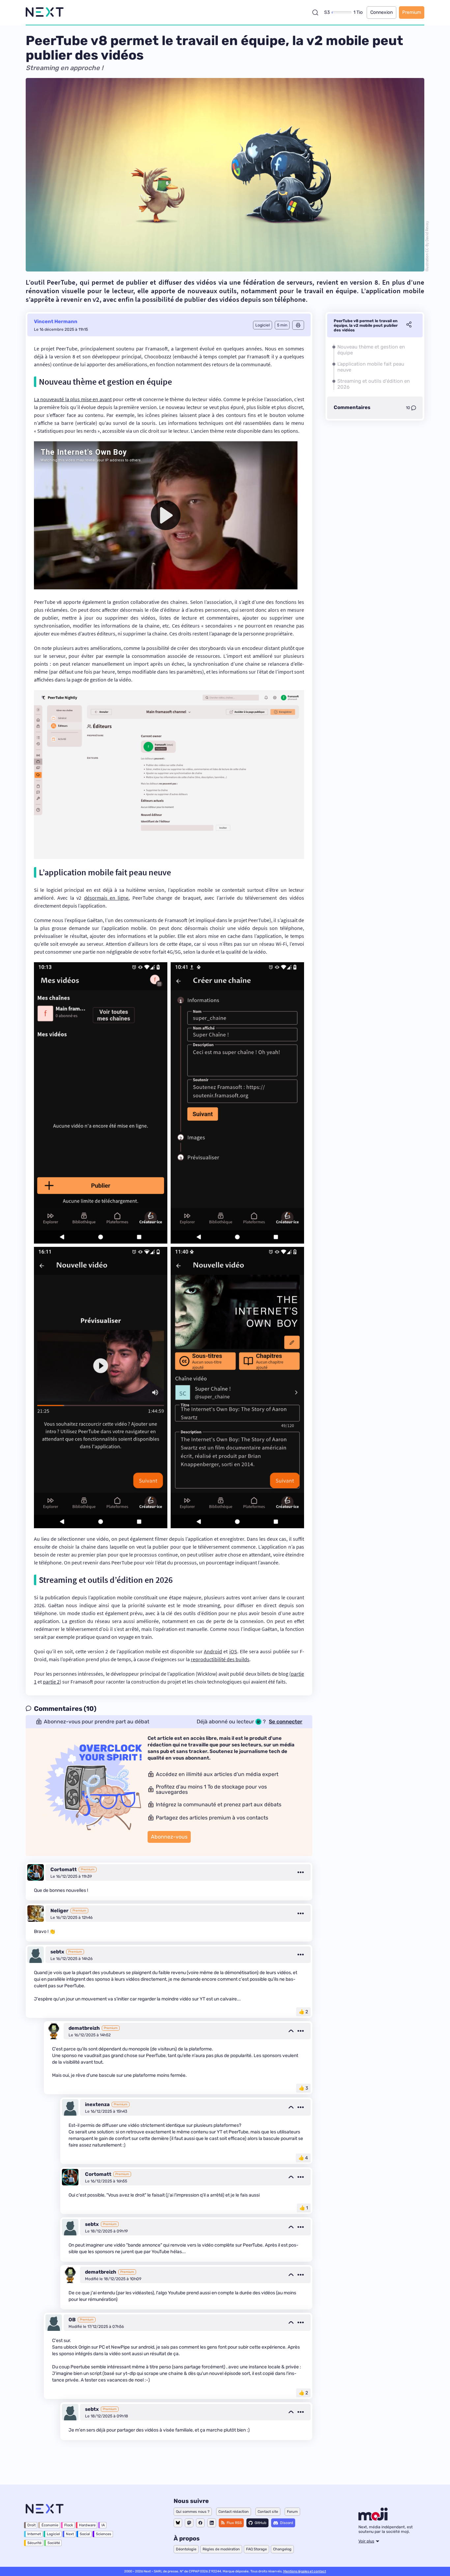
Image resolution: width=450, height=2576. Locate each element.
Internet (34, 2534)
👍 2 (303, 2012)
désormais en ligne (106, 898)
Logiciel (53, 2534)
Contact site (268, 2512)
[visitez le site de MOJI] (373, 2519)
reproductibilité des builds (220, 1659)
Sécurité (34, 2543)
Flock (69, 2525)
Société (54, 2543)
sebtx (57, 1952)
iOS (233, 1651)
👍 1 (304, 2208)
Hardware (87, 2525)
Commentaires (352, 408)
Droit (31, 2525)
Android (213, 1651)
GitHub (261, 2523)
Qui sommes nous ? (193, 2512)
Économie (50, 2525)
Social (85, 2534)
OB (72, 2320)
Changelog (282, 2549)
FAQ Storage (256, 2549)
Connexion (381, 12)
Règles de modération (221, 2549)
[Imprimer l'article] (298, 325)
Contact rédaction (234, 2512)
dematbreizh (84, 2028)
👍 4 (303, 2158)
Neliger (59, 1911)
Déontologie (186, 2549)
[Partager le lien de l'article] (409, 325)
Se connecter (286, 1722)
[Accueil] (45, 12)
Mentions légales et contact (305, 2571)
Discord (287, 2523)
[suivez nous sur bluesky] (178, 2523)
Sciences (104, 2534)
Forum (292, 2512)
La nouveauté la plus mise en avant (73, 399)
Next (70, 2534)
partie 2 (51, 1682)
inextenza (97, 2104)
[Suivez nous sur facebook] (200, 2523)
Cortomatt (64, 1869)
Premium (412, 12)
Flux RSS (234, 2523)
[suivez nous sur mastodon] (189, 2523)
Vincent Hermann (56, 322)
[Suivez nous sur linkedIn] (212, 2523)
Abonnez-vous (169, 1837)
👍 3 (303, 2088)
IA (103, 2525)
